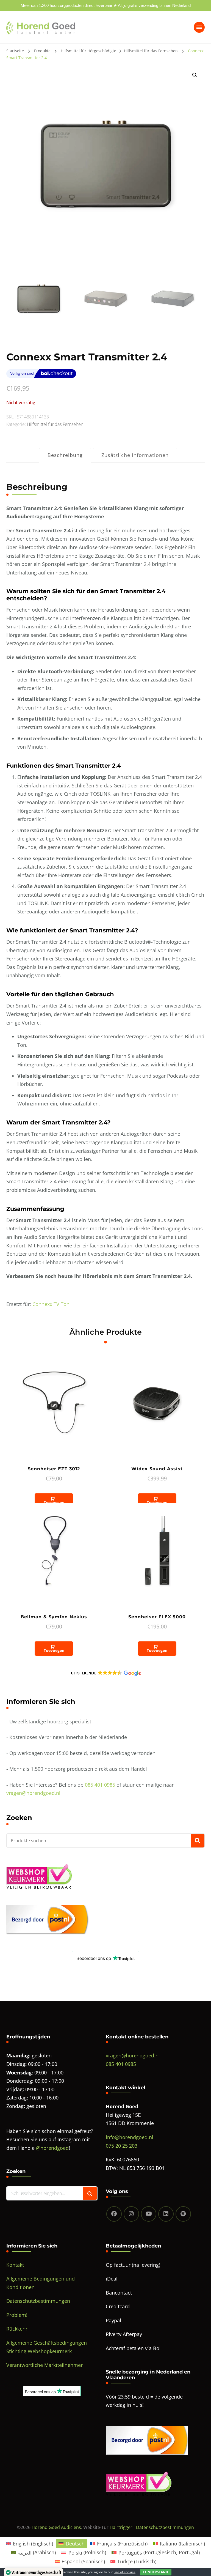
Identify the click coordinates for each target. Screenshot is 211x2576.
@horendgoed (52, 2148)
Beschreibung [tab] (65, 455)
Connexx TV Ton (51, 1304)
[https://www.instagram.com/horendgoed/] (131, 2214)
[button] (195, 75)
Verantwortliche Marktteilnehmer (45, 2365)
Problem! (17, 2315)
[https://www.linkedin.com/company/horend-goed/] (166, 2214)
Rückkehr (17, 2329)
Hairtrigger (121, 2527)
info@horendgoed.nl (130, 2137)
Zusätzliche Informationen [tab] (135, 455)
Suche (198, 1841)
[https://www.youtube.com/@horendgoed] (149, 2214)
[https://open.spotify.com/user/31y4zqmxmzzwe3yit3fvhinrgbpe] (183, 2214)
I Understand (156, 2572)
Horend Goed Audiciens (56, 2527)
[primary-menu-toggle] (199, 27)
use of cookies (125, 2572)
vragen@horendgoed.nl (33, 1793)
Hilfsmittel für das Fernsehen (55, 424)
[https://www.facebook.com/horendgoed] (114, 2214)
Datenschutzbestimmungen (38, 2301)
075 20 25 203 (122, 2146)
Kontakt (15, 2265)
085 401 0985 (100, 1785)
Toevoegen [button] (54, 1502)
